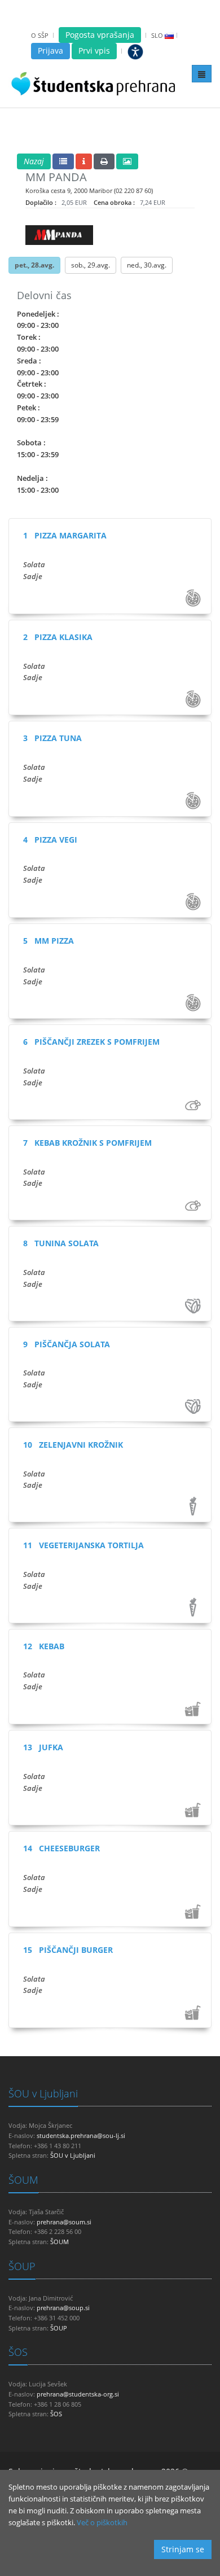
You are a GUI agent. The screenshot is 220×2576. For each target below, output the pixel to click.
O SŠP (40, 35)
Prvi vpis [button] (94, 51)
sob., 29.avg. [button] (91, 265)
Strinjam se (183, 2549)
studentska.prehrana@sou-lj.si (81, 2135)
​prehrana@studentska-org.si (78, 2394)
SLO (157, 35)
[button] (34, 161)
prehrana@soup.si (63, 2308)
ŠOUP (22, 2266)
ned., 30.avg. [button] (147, 265)
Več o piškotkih (102, 2522)
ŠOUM (23, 2180)
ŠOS (18, 2352)
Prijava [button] (50, 51)
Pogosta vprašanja (100, 35)
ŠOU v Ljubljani (43, 2093)
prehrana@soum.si (64, 2222)
